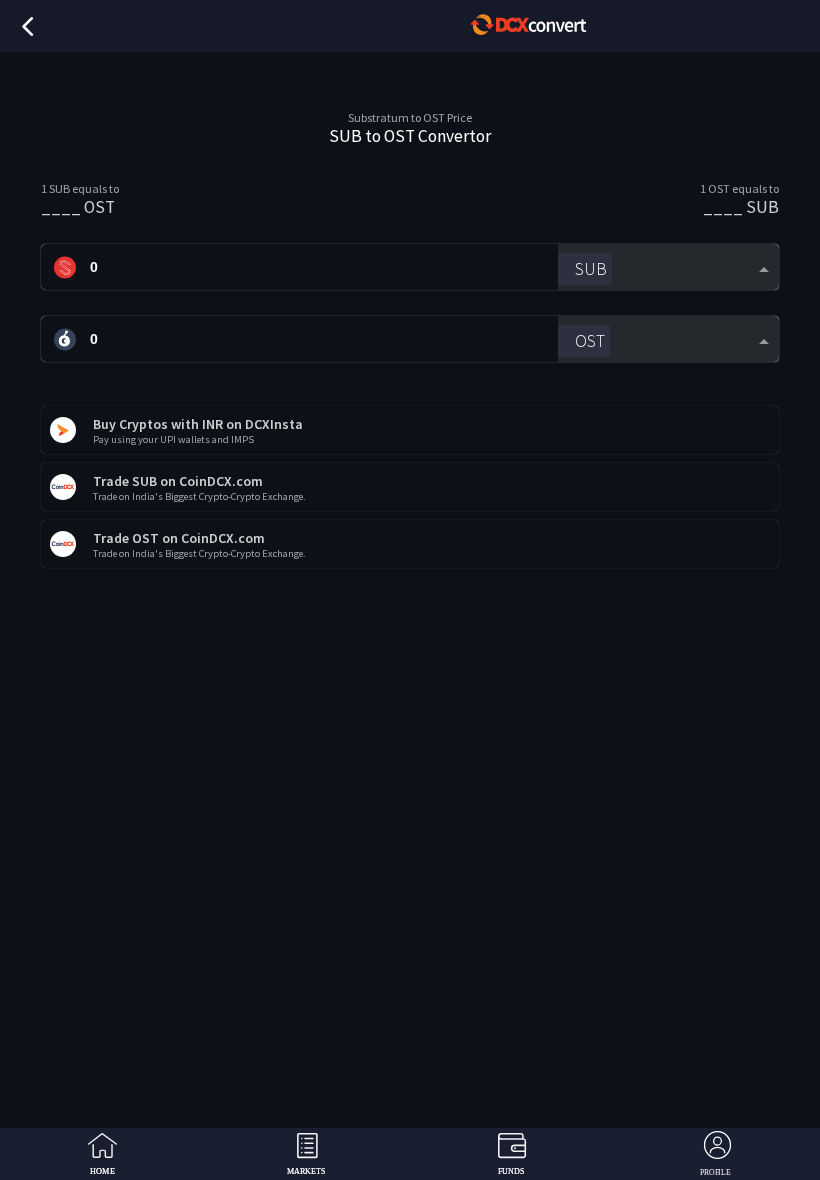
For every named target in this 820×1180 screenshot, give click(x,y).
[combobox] (668, 267)
